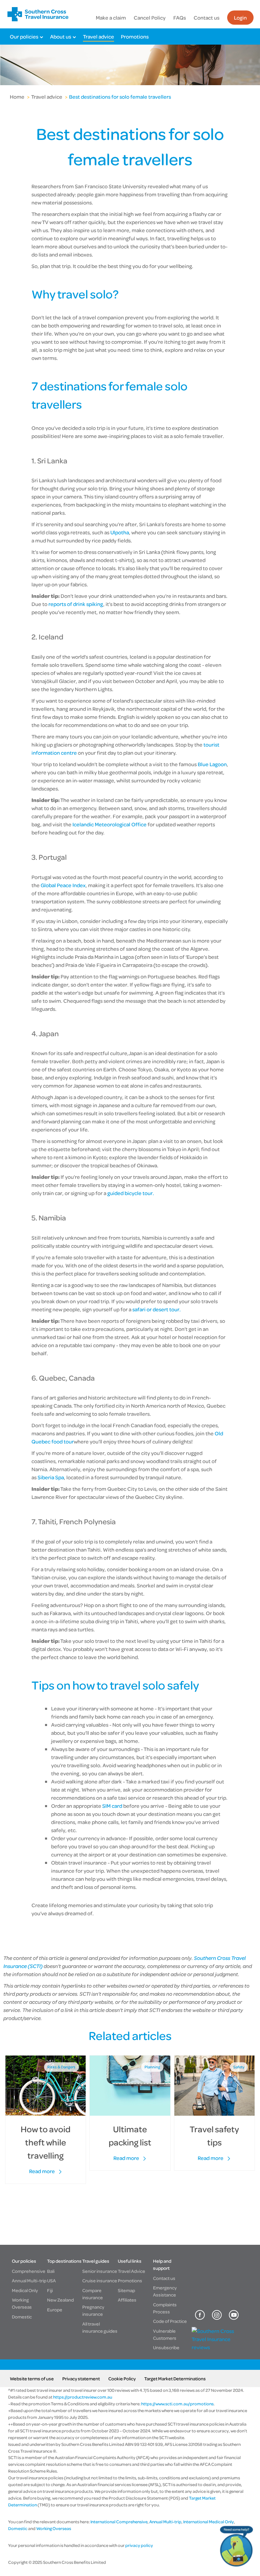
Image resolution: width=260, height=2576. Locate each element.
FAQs (180, 18)
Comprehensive (29, 2271)
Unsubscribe (166, 2347)
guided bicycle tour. (131, 1193)
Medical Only (25, 2290)
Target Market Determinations (175, 2378)
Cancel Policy (150, 18)
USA (51, 2280)
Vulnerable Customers (165, 2334)
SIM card (112, 1806)
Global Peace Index (63, 885)
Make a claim (111, 18)
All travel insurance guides (100, 2327)
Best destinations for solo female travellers (120, 97)
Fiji (50, 2290)
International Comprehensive (119, 2522)
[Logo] (38, 14)
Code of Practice (170, 2321)
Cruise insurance (100, 2280)
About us (61, 37)
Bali (51, 2271)
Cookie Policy (122, 2378)
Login (240, 18)
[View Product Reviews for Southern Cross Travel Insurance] (217, 2347)
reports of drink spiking (76, 604)
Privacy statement (81, 2378)
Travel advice (99, 37)
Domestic (22, 2317)
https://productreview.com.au (83, 2397)
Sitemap (126, 2290)
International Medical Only (209, 2522)
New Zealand (60, 2300)
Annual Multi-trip (29, 2280)
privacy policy (139, 2545)
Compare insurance (93, 2294)
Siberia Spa (51, 1477)
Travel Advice (132, 2271)
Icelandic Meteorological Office (110, 824)
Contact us (207, 18)
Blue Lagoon (212, 764)
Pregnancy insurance (93, 2310)
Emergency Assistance (165, 2291)
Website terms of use (32, 2378)
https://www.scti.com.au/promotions (177, 2404)
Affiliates (127, 2300)
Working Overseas (22, 2303)
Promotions (135, 37)
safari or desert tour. (157, 1309)
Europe (55, 2310)
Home (17, 97)
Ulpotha (120, 532)
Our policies (24, 37)
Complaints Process (165, 2308)
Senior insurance (100, 2271)
